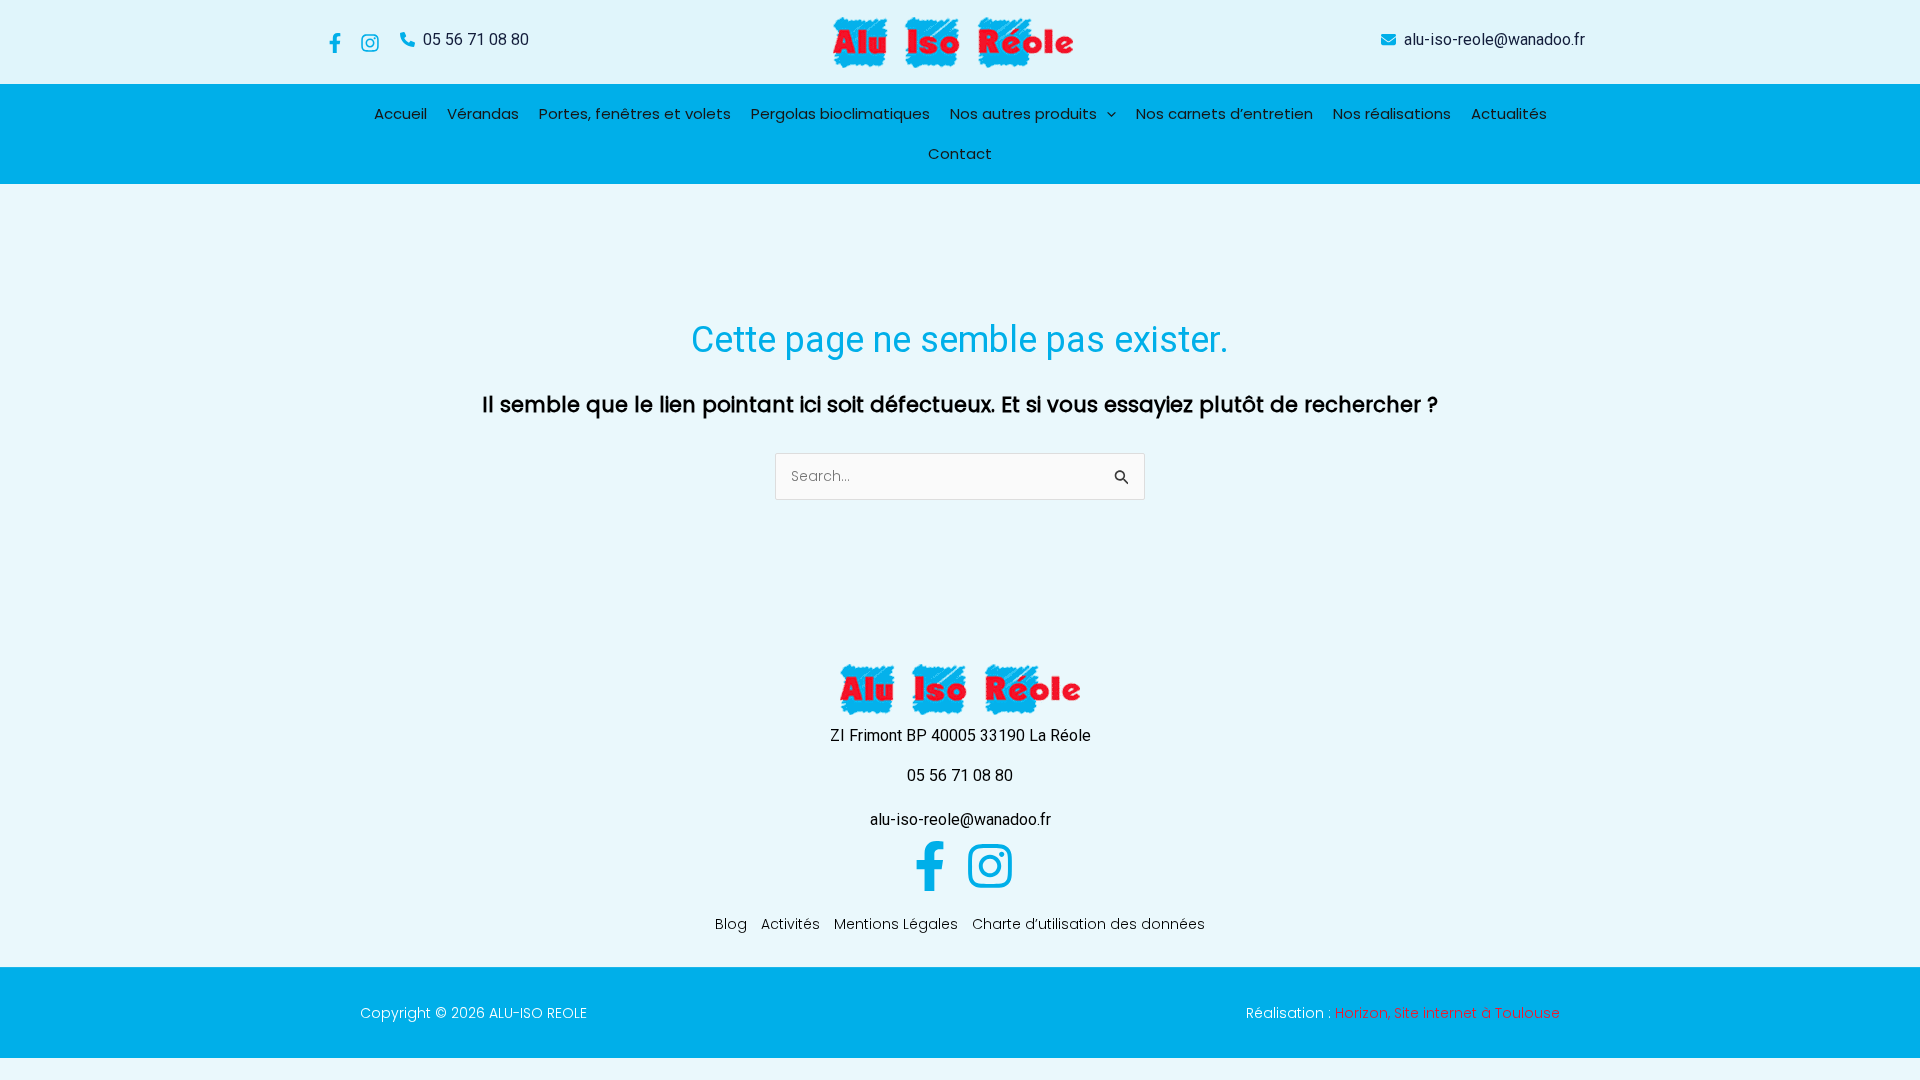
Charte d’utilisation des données (1088, 924)
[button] (464, 40)
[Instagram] (370, 43)
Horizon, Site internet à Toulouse (1447, 1013)
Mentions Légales (896, 924)
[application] (1106, 114)
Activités (790, 924)
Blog (731, 924)
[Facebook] (335, 43)
